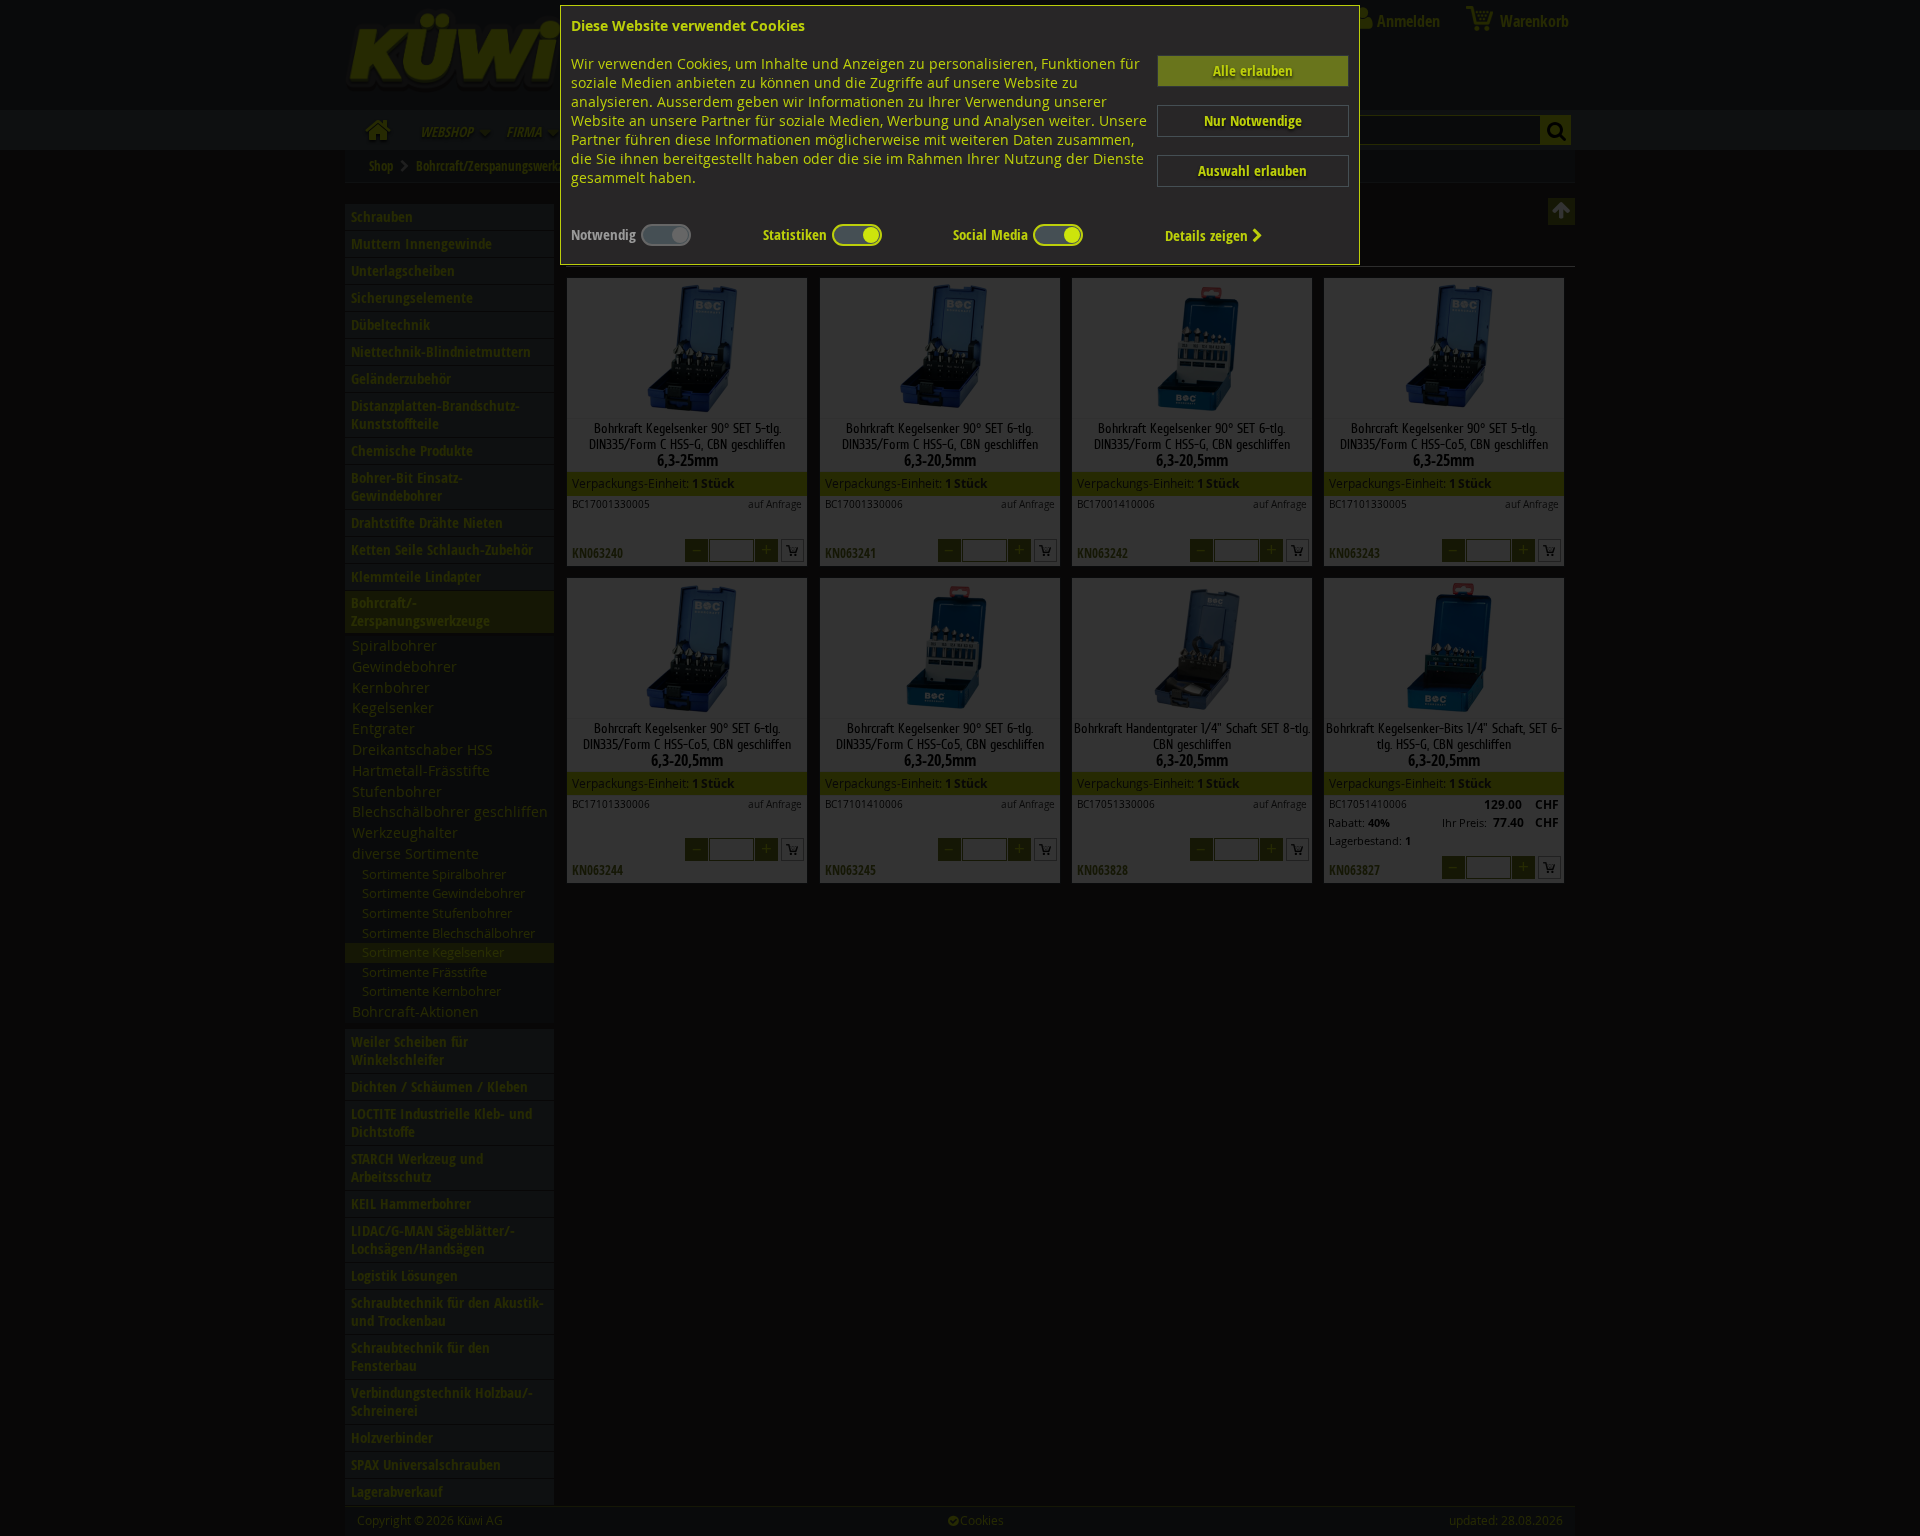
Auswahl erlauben (1252, 170)
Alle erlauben (1253, 70)
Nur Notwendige (1253, 120)
